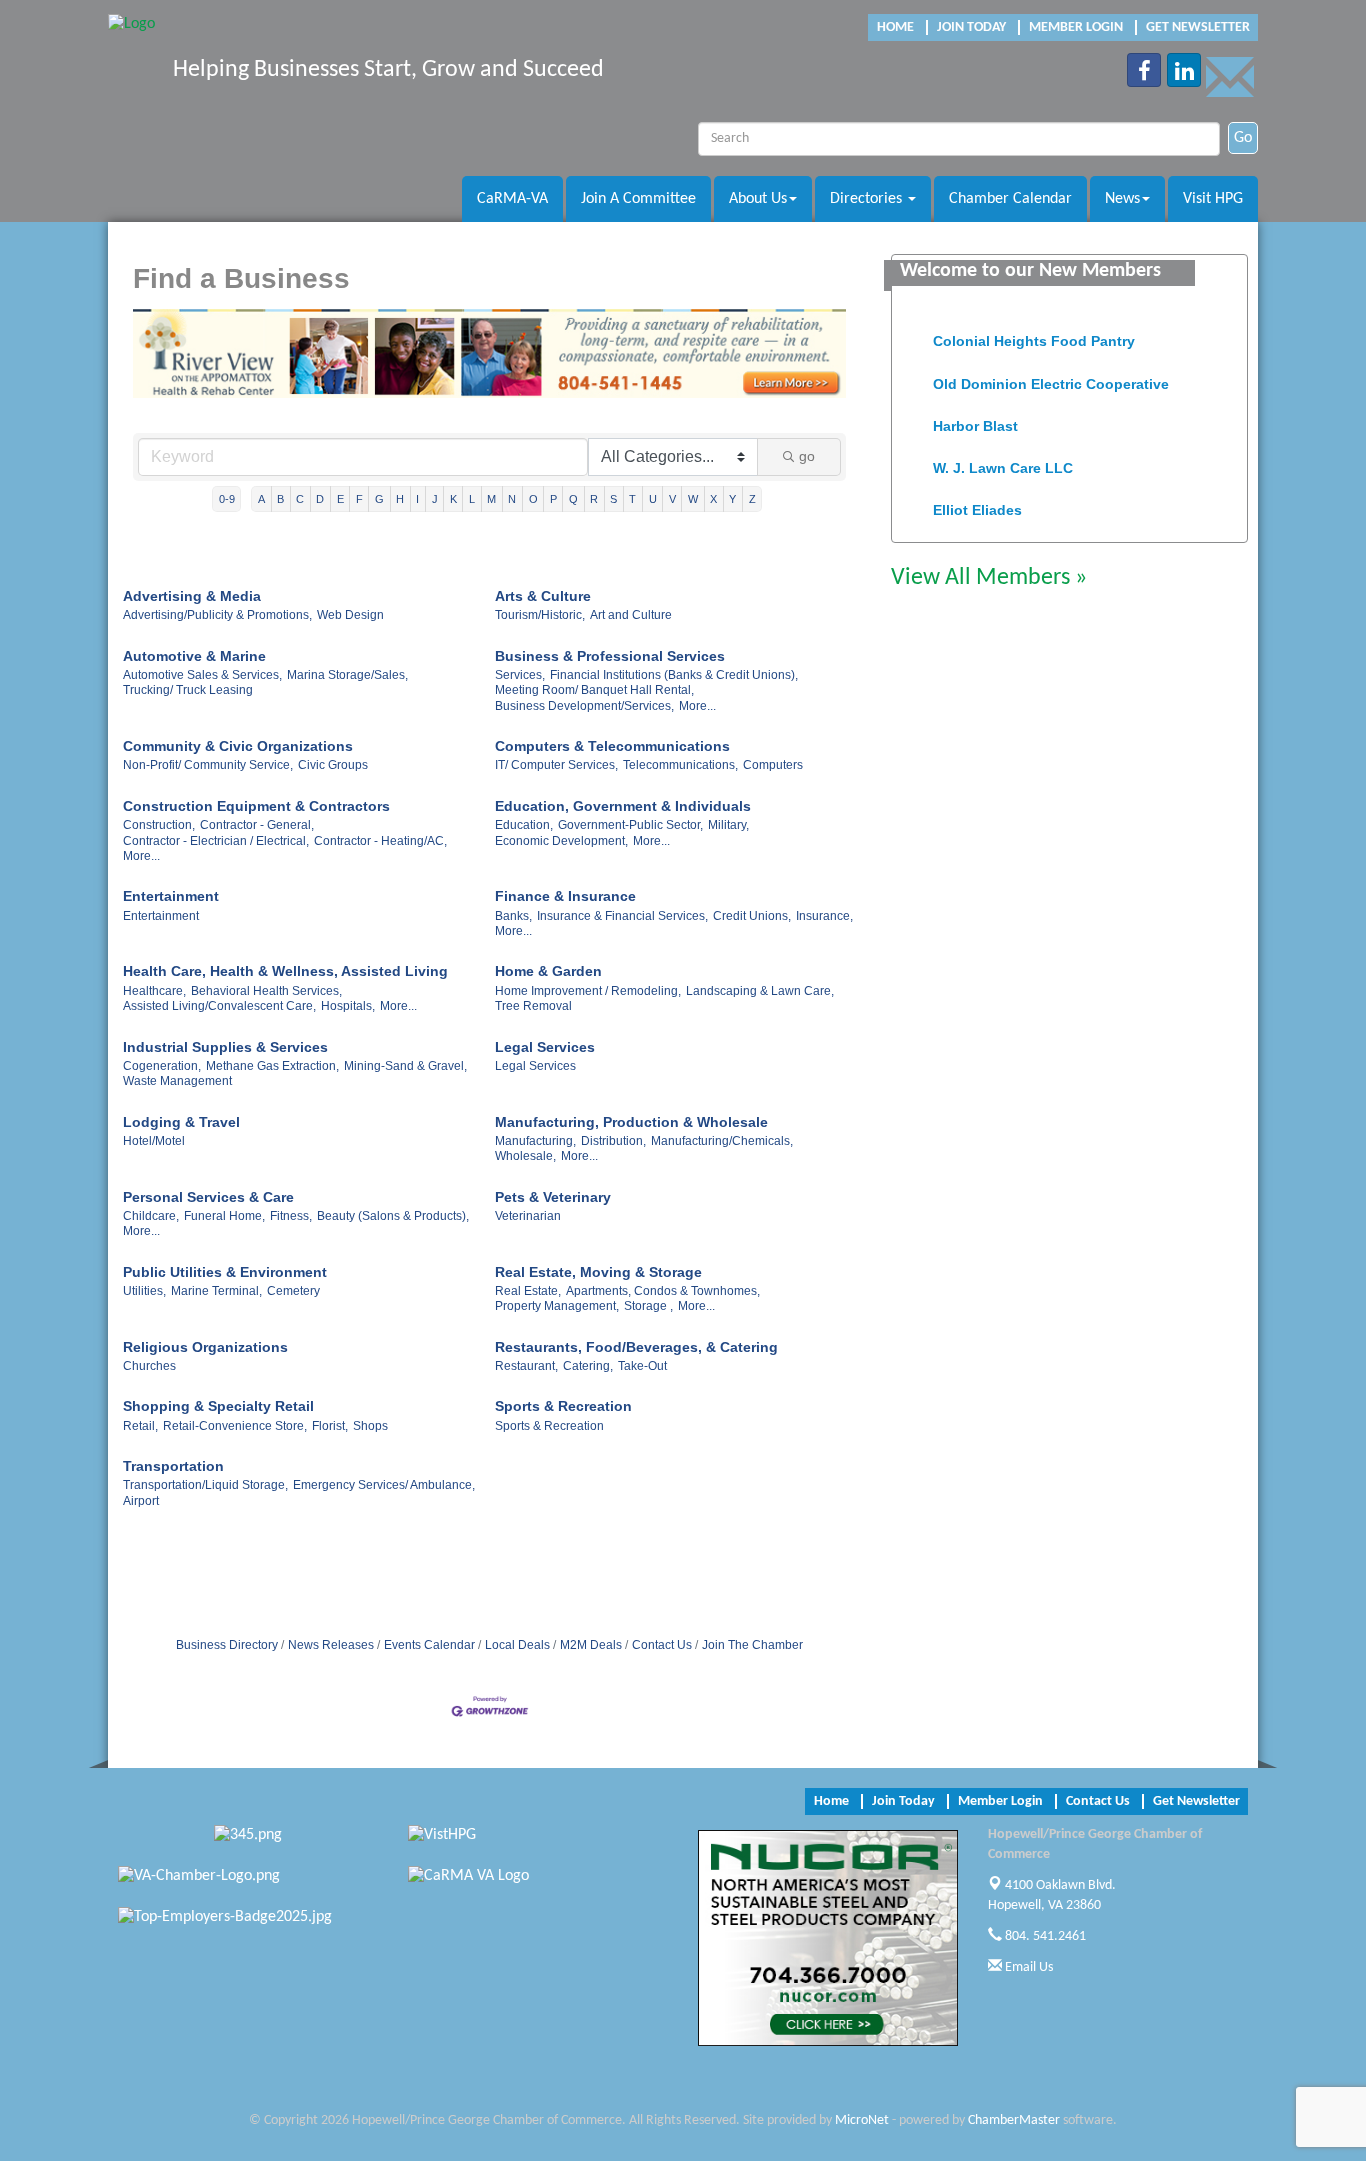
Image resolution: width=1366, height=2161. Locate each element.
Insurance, (824, 916)
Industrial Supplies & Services (225, 1047)
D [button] (320, 499)
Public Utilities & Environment (225, 1272)
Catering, (588, 1366)
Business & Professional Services (610, 656)
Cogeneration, (162, 1066)
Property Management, (557, 1306)
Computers (773, 765)
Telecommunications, (680, 765)
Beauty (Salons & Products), (393, 1216)
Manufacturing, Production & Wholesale (631, 1122)
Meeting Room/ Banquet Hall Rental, (594, 690)
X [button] (713, 499)
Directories (868, 199)
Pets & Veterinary (553, 1197)
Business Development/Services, (584, 706)
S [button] (613, 499)
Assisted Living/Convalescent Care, (219, 1006)
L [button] (472, 499)
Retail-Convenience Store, (235, 1426)
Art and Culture (631, 615)
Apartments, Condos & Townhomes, (663, 1291)
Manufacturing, (535, 1141)
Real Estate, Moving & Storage (598, 1272)
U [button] (653, 499)
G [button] (379, 499)
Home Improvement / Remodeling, (588, 991)
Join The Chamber (752, 1645)
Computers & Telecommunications (612, 746)
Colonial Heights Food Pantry (1034, 331)
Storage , (648, 1306)
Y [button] (732, 499)
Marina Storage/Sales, (347, 675)
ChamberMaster (1014, 2120)
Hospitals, (348, 1006)
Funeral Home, (224, 1216)
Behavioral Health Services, (266, 991)
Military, (728, 825)
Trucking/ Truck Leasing (188, 690)
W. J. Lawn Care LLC (1003, 458)
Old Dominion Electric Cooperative (1051, 374)
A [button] (261, 499)
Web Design (350, 615)
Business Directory (227, 1645)
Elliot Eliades (977, 500)
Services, (520, 675)
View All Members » (989, 578)
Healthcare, (154, 991)
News (1122, 199)
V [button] (672, 499)
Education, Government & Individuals (623, 806)
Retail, (140, 1426)
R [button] (594, 499)
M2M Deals (591, 1645)
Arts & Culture (543, 596)
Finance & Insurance (565, 896)
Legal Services (545, 1047)
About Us (758, 199)
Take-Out (642, 1366)
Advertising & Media (192, 596)
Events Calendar (429, 1645)
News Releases (331, 1645)
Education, (524, 825)
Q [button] (573, 499)
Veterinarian (528, 1216)
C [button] (300, 499)
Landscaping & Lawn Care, (760, 991)
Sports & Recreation (563, 1406)
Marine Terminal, (216, 1291)
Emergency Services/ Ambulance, (384, 1485)
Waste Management (177, 1081)
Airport (141, 1501)
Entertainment (171, 896)
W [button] (693, 499)
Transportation (173, 1466)
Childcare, (151, 1216)
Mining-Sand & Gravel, (405, 1066)
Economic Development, (561, 841)
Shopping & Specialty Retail (218, 1406)
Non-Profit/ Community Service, (208, 765)
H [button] (400, 499)
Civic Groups (333, 765)
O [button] (533, 499)
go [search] (807, 456)
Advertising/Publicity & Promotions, (217, 615)
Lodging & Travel (181, 1122)
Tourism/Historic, (540, 615)
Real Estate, (528, 1291)
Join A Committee (638, 199)
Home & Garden (548, 971)
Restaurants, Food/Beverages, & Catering (636, 1347)
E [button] (340, 499)
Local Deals (517, 1645)
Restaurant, (526, 1366)
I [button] (417, 499)
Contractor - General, (257, 825)
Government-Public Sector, (630, 825)
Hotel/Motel (154, 1141)
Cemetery (293, 1291)
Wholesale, (525, 1156)
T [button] (632, 499)
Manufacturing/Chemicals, (722, 1141)
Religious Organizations (205, 1347)
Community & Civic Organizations (238, 746)
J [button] (435, 499)
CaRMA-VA (512, 199)
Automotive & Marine (194, 656)
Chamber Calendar (1010, 199)
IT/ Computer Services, (556, 765)
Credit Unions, (752, 916)
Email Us (1027, 1967)
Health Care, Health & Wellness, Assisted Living (285, 971)
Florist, (330, 1426)
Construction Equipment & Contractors (256, 806)
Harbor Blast (975, 416)
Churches (149, 1366)
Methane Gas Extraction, (272, 1066)
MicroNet (862, 2120)
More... (697, 706)
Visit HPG (1213, 199)
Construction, (159, 825)
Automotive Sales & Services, (202, 675)
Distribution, (613, 1141)
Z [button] (752, 499)
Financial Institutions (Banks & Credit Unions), (674, 675)
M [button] (491, 499)
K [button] (453, 499)
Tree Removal (533, 1006)
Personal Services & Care (208, 1197)
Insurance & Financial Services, (622, 916)
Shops (370, 1426)
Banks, (513, 916)
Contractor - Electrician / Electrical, (216, 841)
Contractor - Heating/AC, (380, 841)
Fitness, (291, 1216)
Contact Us (662, 1645)
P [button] (553, 499)
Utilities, (144, 1291)
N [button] (512, 499)
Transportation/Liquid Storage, (205, 1485)
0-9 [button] (227, 499)
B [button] (280, 499)
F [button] (359, 499)
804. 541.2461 (1044, 1936)
